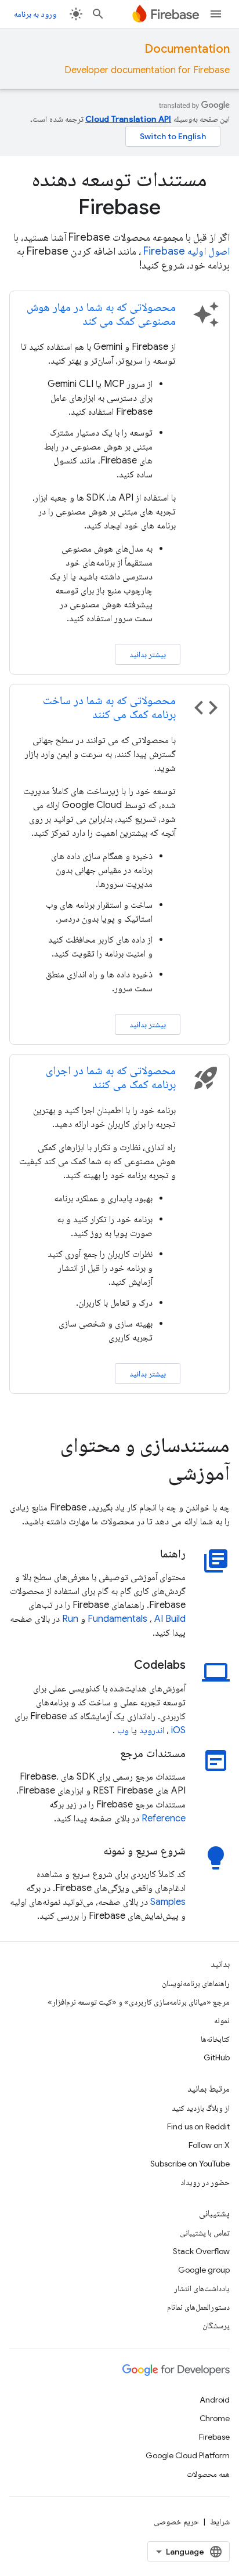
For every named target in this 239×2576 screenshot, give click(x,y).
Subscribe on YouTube (190, 2164)
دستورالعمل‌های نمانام (198, 2307)
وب (123, 1730)
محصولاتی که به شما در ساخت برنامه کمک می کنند (109, 707)
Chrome (215, 2418)
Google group (204, 2270)
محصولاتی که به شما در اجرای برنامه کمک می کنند (111, 1077)
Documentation (187, 49)
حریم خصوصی (176, 2521)
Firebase (214, 2437)
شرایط (220, 2521)
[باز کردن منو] (216, 14)
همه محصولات (208, 2474)
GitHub (217, 2057)
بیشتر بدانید (148, 654)
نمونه (222, 2020)
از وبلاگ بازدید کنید (201, 2108)
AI (159, 1619)
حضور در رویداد (205, 2182)
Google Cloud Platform (188, 2455)
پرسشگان (216, 2325)
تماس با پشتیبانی (205, 2233)
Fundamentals (117, 1619)
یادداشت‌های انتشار (202, 2288)
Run (70, 1619)
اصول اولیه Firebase (187, 251)
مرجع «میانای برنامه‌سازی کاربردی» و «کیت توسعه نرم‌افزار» (139, 2002)
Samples (168, 1902)
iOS (178, 1730)
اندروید (152, 1730)
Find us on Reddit (198, 2126)
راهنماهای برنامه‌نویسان (196, 1983)
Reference (164, 1818)
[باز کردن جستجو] (98, 14)
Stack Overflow (201, 2251)
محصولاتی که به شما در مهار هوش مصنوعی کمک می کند (101, 314)
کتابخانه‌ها (215, 2039)
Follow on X (209, 2145)
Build (175, 1619)
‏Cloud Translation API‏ (128, 119)
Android (215, 2400)
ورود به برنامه (35, 14)
